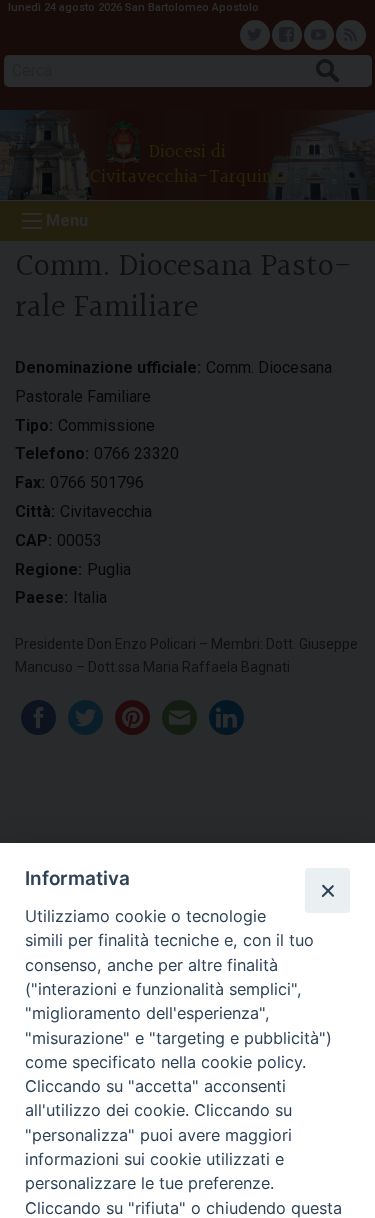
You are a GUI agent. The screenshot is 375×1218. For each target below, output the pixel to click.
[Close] (327, 890)
